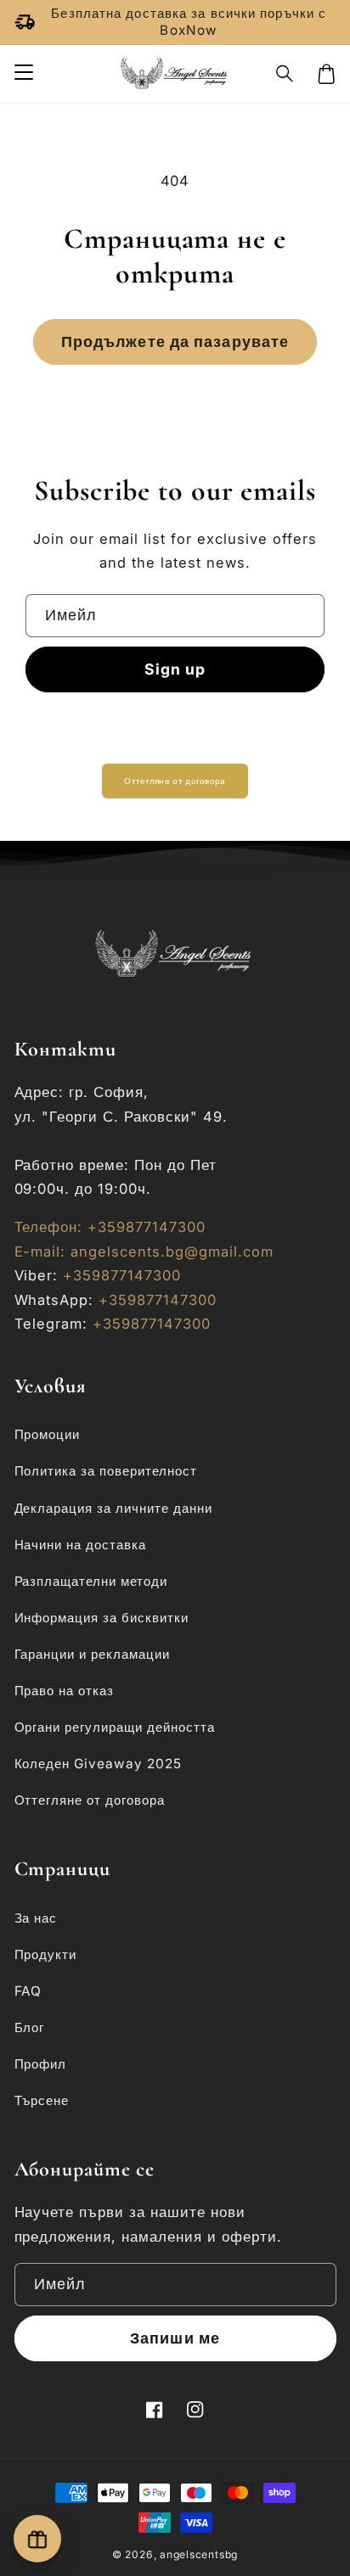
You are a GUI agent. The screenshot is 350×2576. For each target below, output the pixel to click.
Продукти (46, 1954)
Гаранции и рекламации (93, 1654)
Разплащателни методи (91, 1581)
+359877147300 (122, 1275)
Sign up (175, 669)
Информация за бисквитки (102, 1618)
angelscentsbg (199, 2554)
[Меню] (23, 74)
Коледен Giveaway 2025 (99, 1764)
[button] (285, 74)
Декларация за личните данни (114, 1508)
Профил (41, 2064)
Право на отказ (65, 1691)
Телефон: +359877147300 (110, 1227)
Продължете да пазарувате (175, 342)
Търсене (42, 2100)
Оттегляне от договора (175, 781)
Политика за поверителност (106, 1471)
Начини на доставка (81, 1545)
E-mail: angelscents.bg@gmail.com (144, 1252)
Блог (30, 2027)
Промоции (48, 1434)
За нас (36, 1918)
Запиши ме (175, 2338)
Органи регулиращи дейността (115, 1727)
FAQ (28, 1991)
